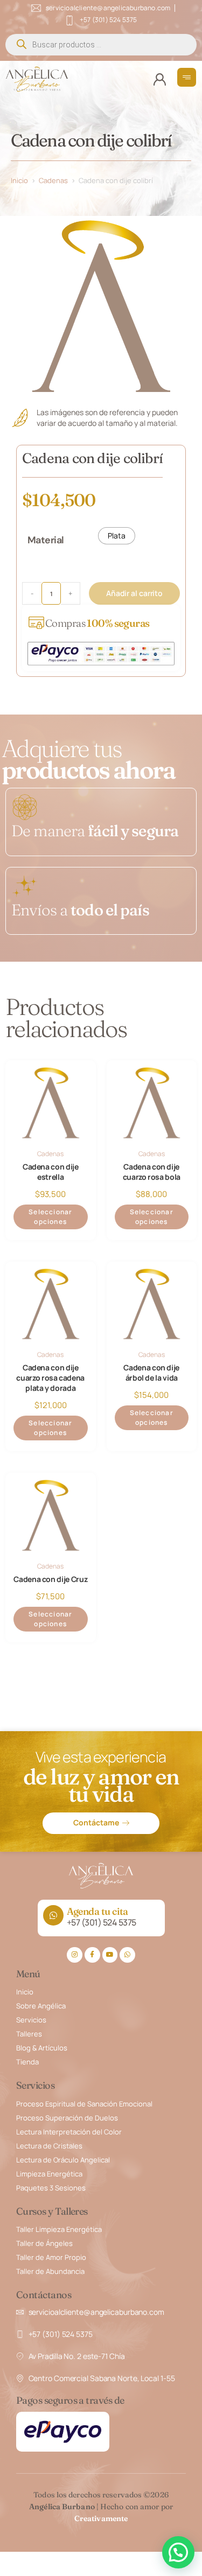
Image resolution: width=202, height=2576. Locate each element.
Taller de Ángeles (44, 2243)
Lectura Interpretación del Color (69, 2132)
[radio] (117, 536)
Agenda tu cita (97, 1911)
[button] (178, 2552)
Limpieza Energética (49, 2174)
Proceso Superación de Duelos (67, 2118)
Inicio (19, 180)
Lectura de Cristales (49, 2146)
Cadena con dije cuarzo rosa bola (152, 1172)
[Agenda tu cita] (53, 1915)
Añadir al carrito (134, 593)
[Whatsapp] (127, 1955)
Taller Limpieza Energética (59, 2229)
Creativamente (101, 2518)
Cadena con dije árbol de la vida (151, 1373)
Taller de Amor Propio (51, 2257)
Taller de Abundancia (50, 2271)
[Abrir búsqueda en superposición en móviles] (101, 45)
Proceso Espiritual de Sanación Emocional (84, 2104)
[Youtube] (110, 1955)
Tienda (27, 2062)
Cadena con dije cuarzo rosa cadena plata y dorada (50, 1378)
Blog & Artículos (42, 2048)
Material (46, 540)
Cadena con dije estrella (51, 1172)
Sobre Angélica (41, 2006)
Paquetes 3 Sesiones (51, 2188)
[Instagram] (75, 1955)
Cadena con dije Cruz (50, 1579)
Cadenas (53, 180)
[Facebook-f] (92, 1955)
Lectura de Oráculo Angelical (63, 2160)
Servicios (31, 2020)
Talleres (29, 2034)
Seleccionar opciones (50, 1217)
